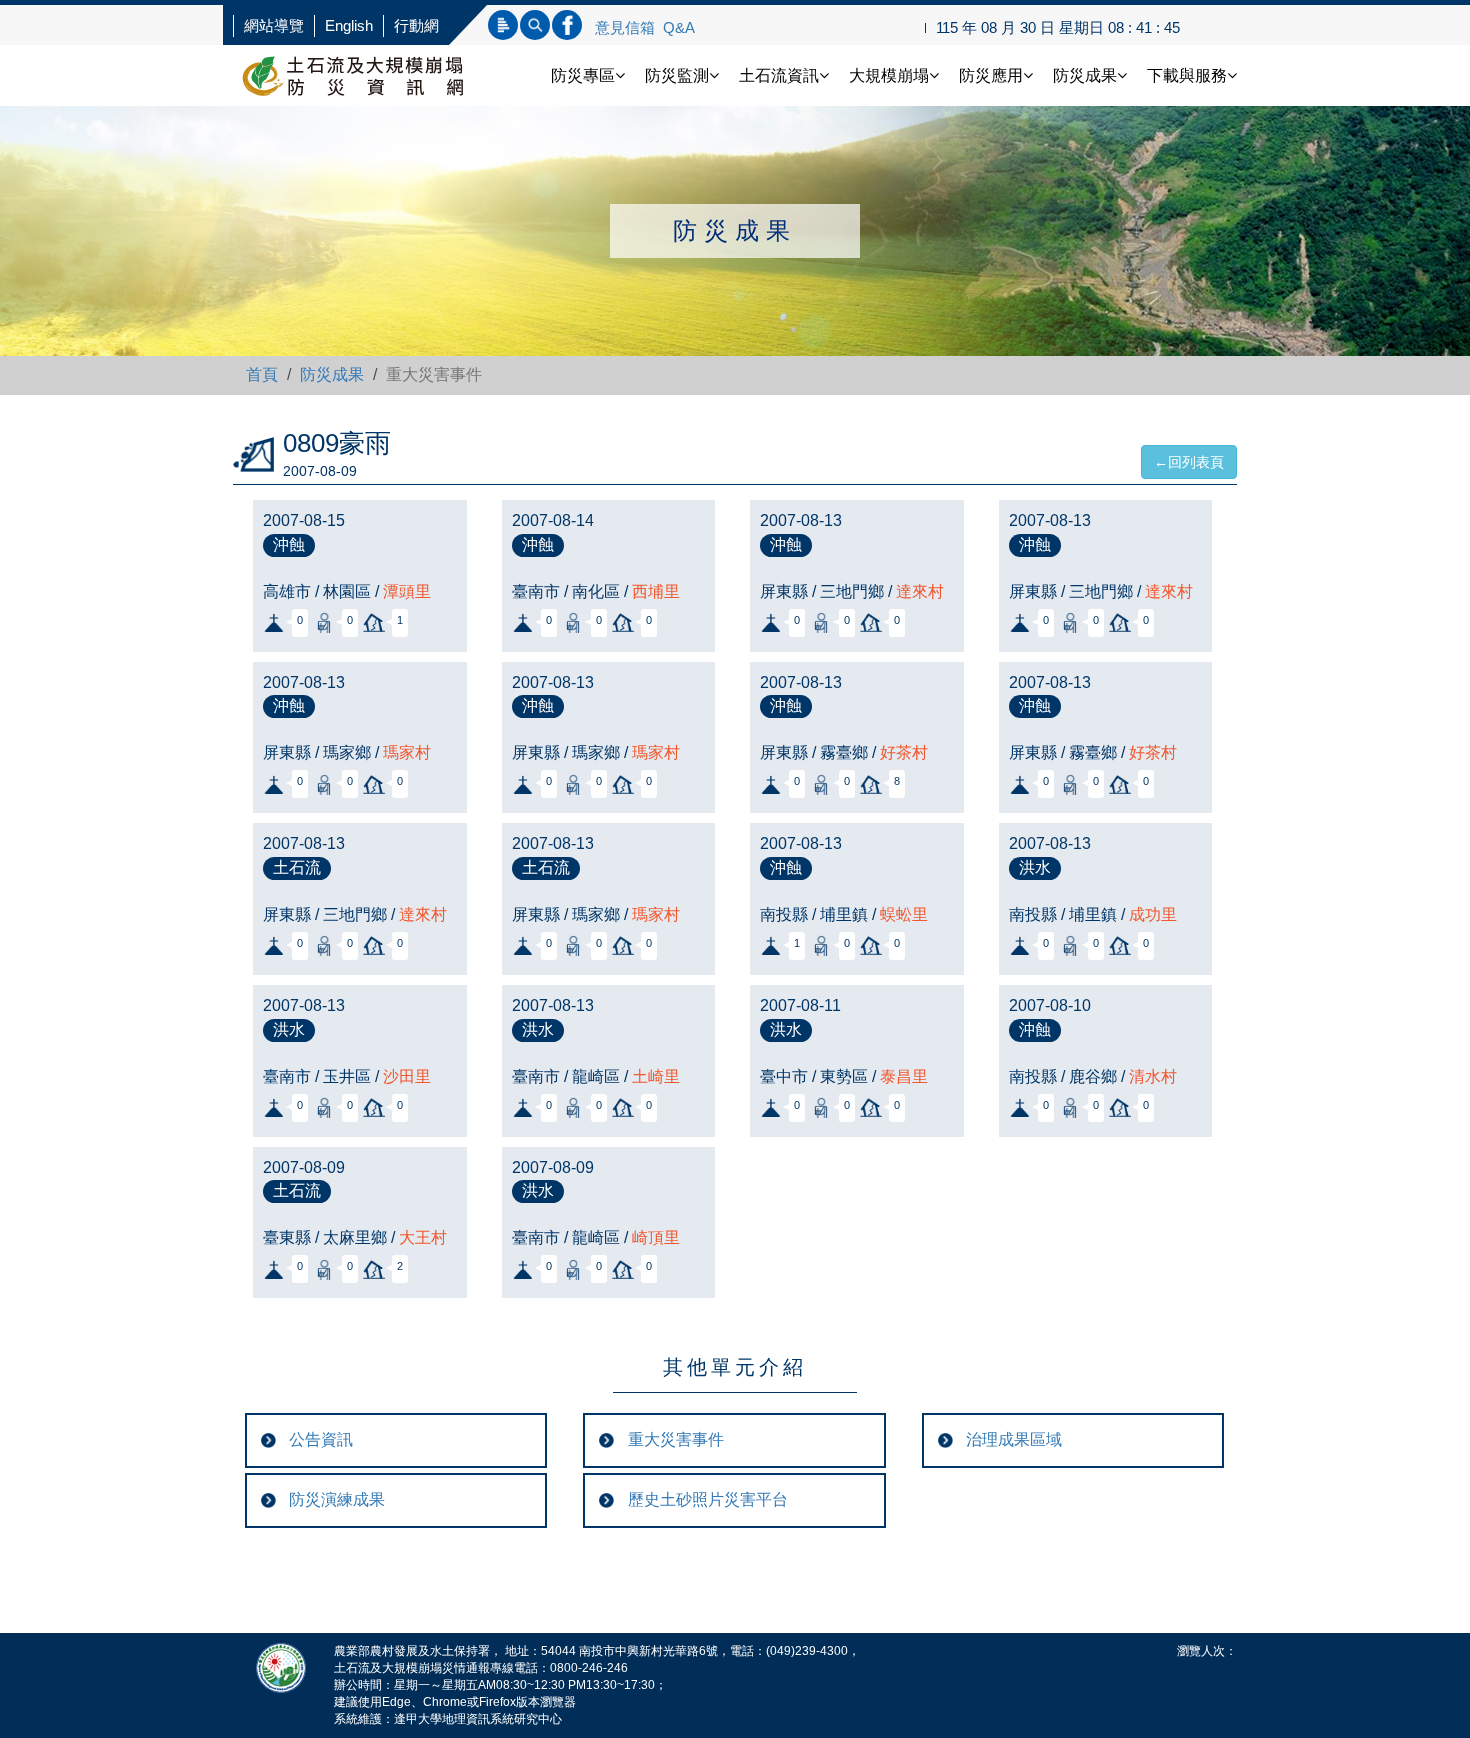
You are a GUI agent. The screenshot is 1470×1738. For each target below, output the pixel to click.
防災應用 (991, 75)
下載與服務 (1187, 75)
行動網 (416, 25)
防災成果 (1085, 75)
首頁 (262, 374)
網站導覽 (274, 25)
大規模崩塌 (889, 75)
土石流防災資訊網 (373, 75)
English (349, 25)
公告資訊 (321, 1439)
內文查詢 (535, 25)
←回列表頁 (1189, 462)
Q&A (679, 27)
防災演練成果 (337, 1499)
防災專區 (583, 75)
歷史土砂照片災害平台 (708, 1499)
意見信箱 (625, 27)
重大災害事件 (676, 1439)
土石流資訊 (779, 75)
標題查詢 (503, 25)
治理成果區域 (1014, 1439)
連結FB (567, 25)
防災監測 (677, 75)
